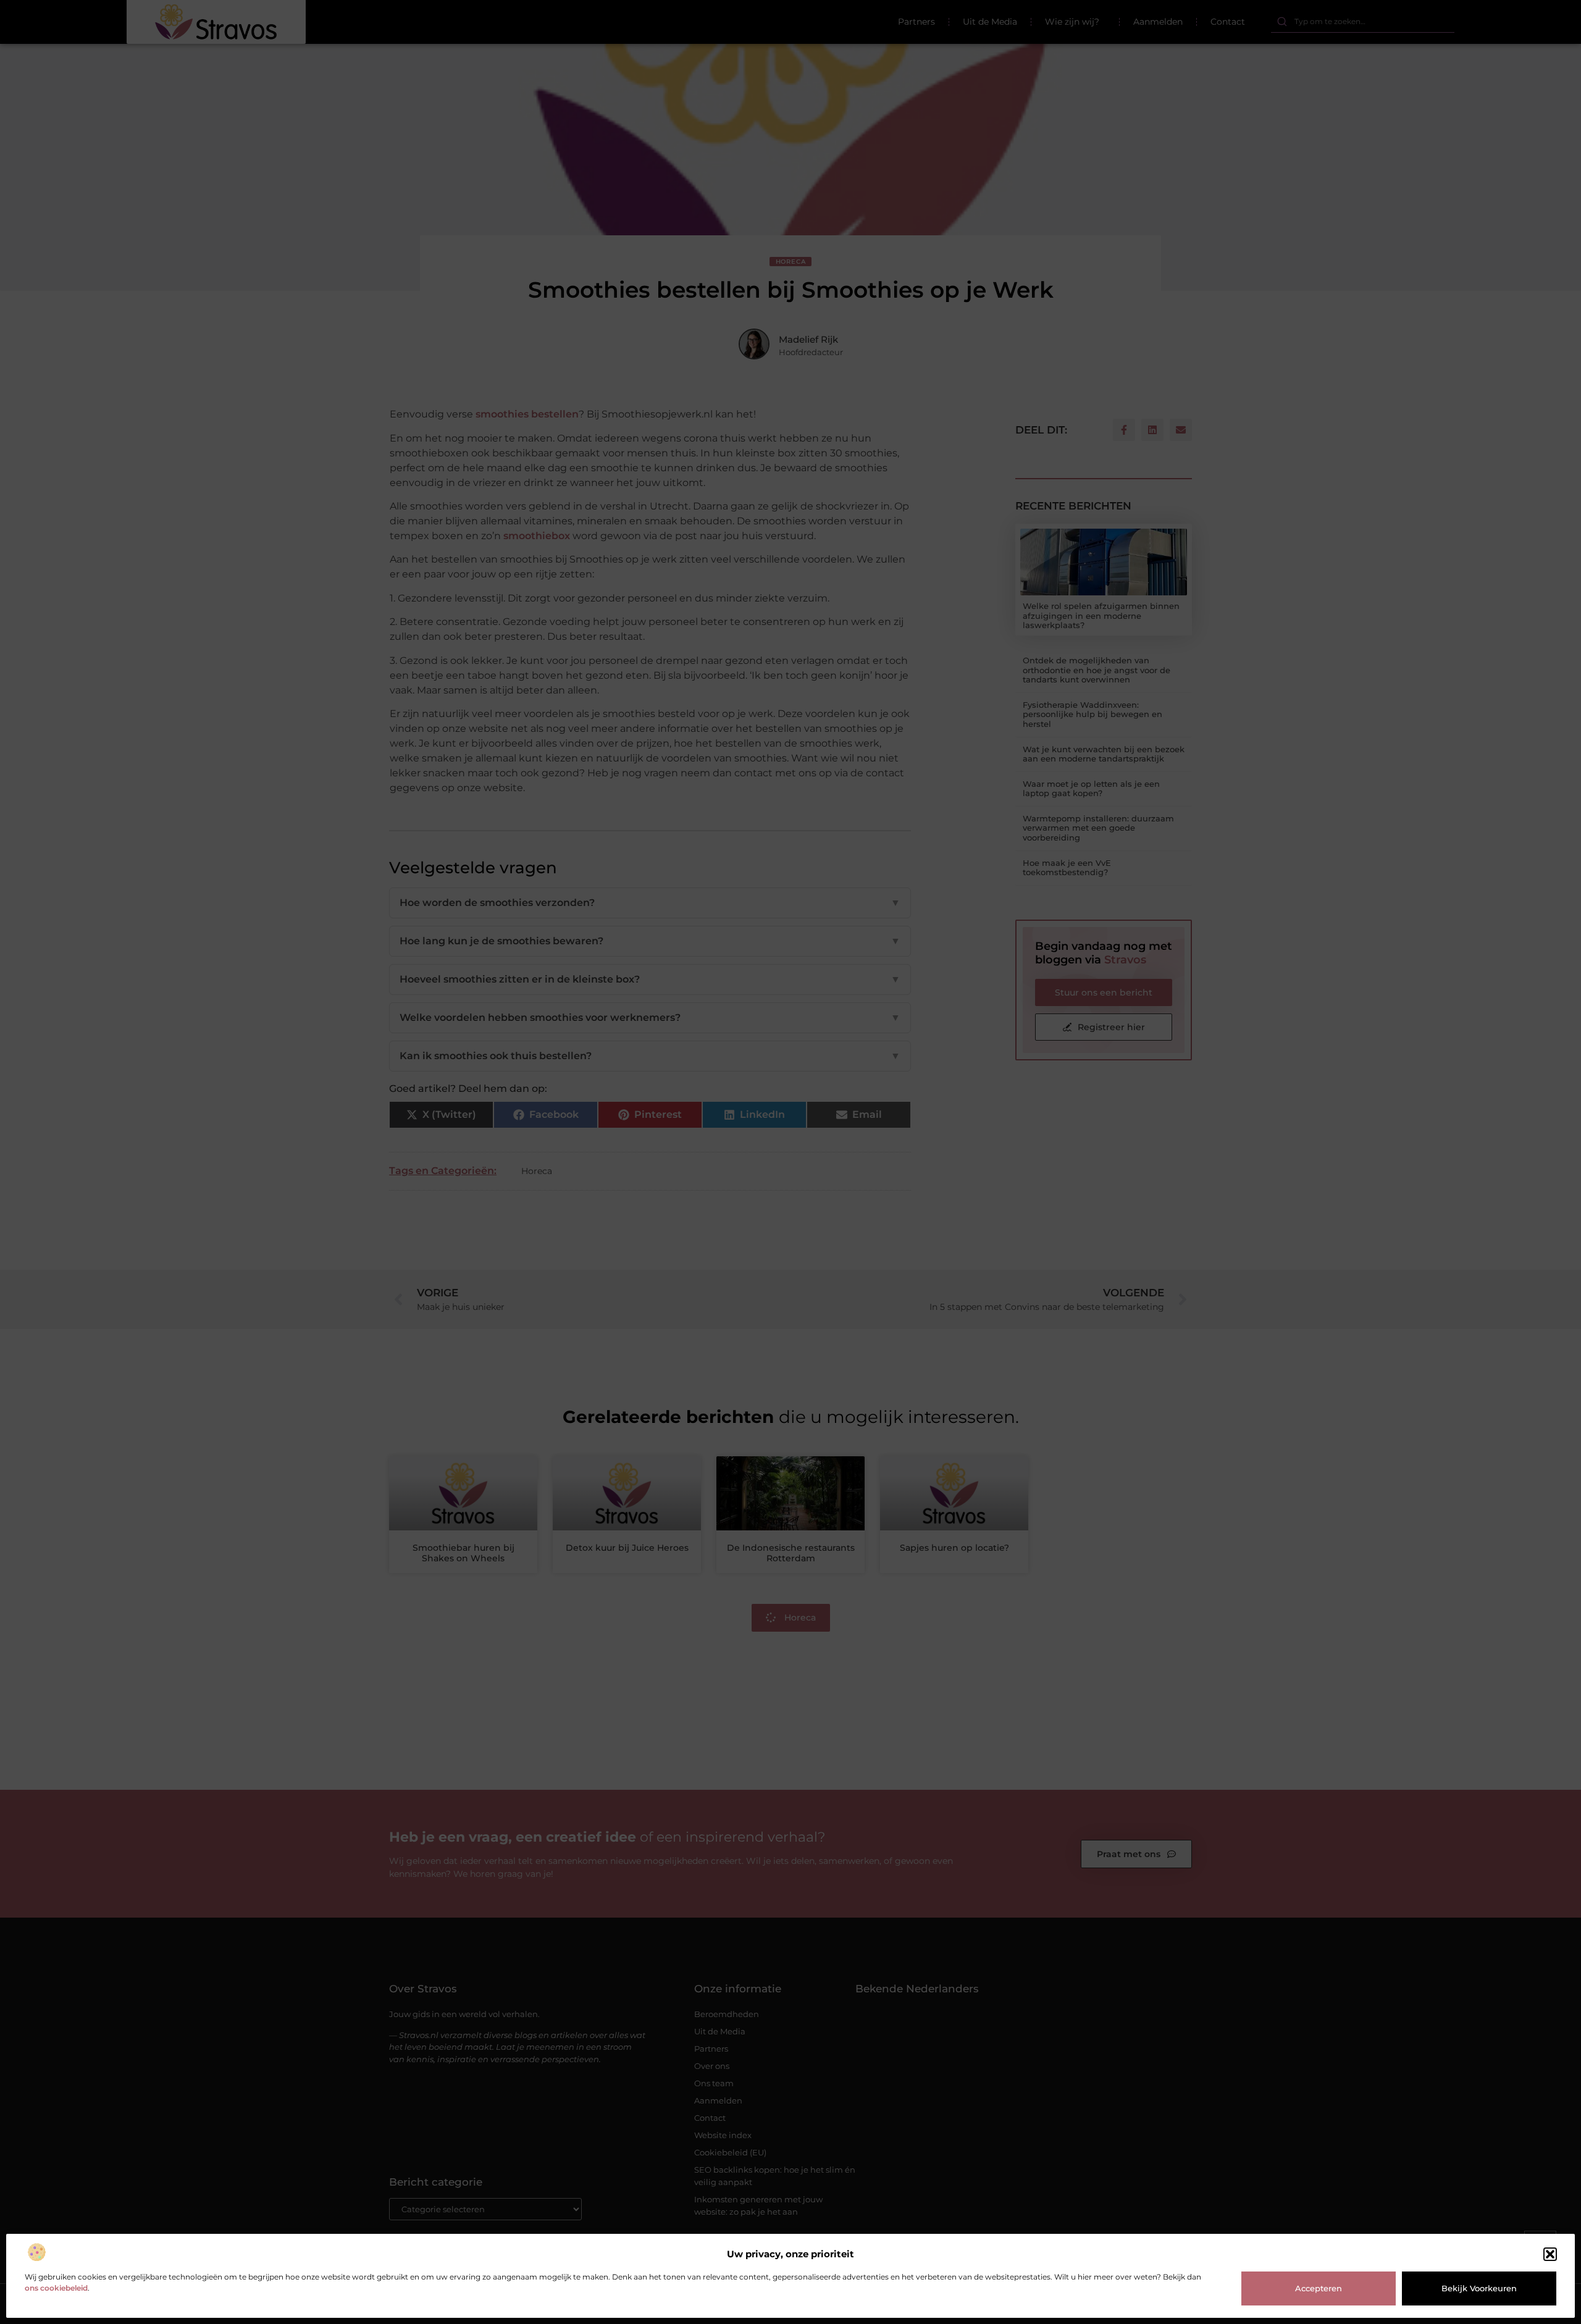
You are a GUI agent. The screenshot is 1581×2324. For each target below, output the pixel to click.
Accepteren (1319, 2288)
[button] (1550, 2254)
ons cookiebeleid (56, 2288)
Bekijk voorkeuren (1479, 2288)
